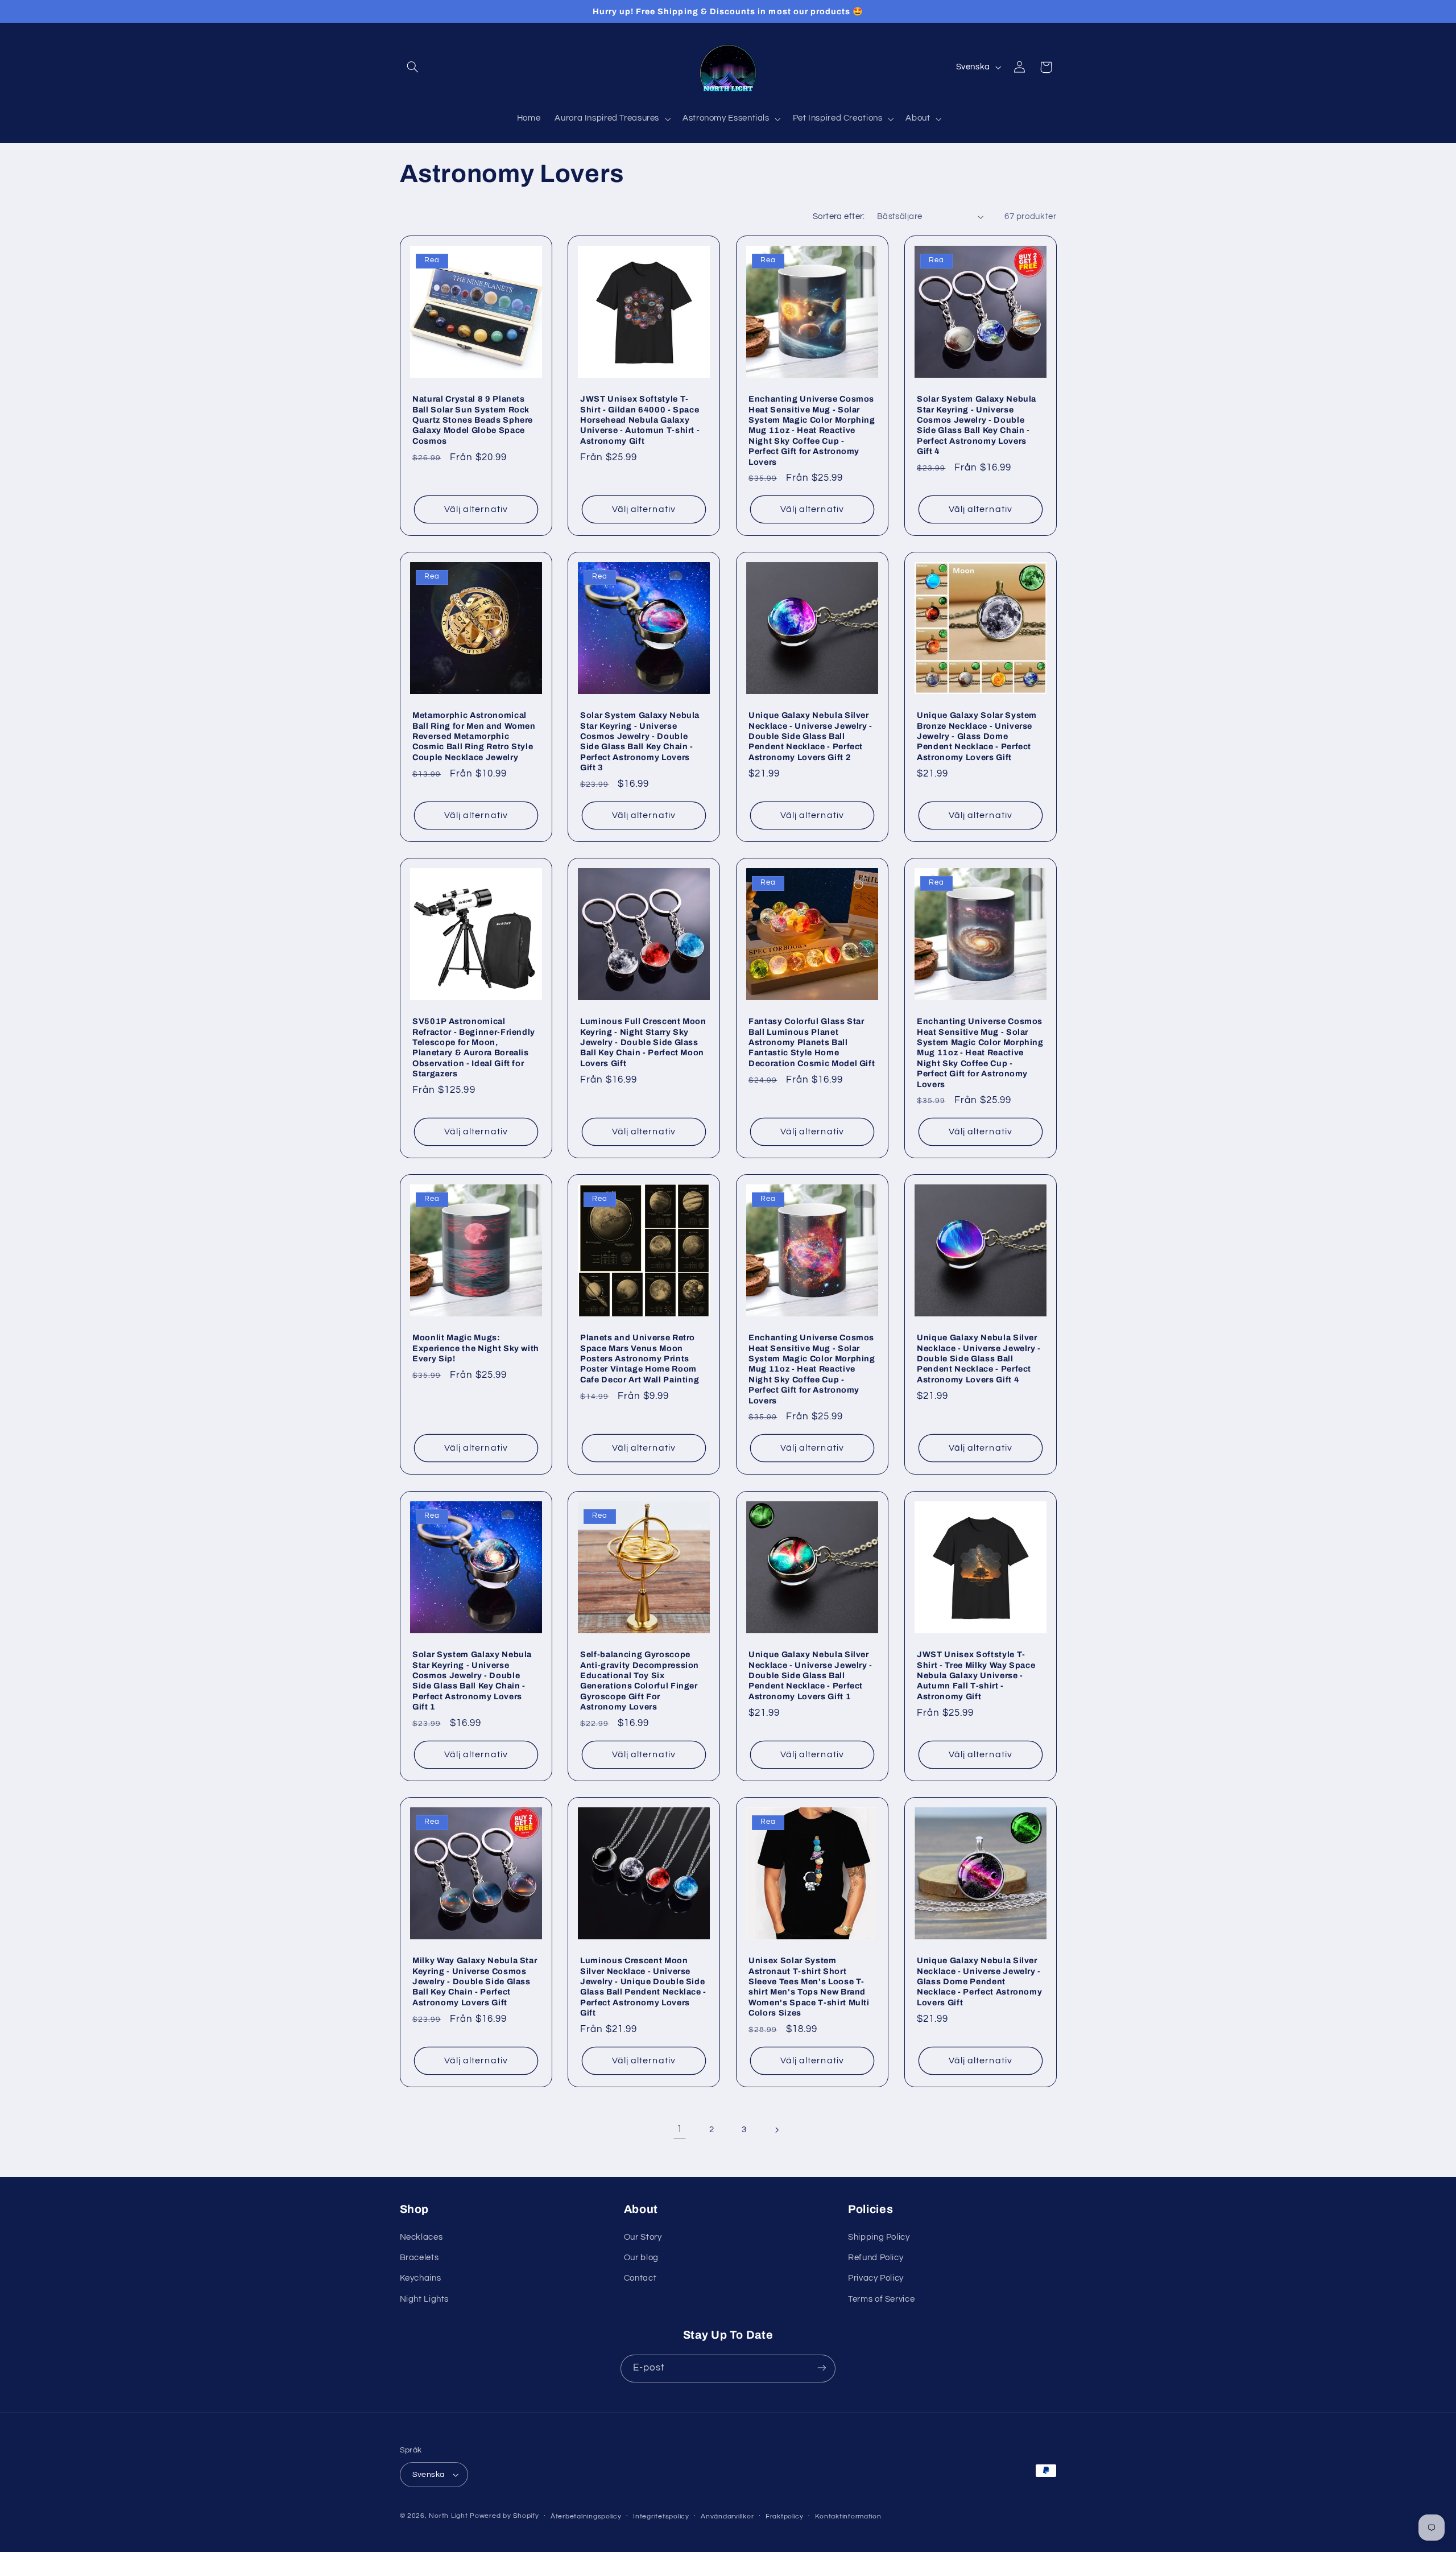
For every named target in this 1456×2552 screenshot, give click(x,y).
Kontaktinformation (848, 2516)
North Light (448, 2516)
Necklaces (421, 2237)
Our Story (643, 2237)
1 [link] (680, 2129)
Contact (640, 2279)
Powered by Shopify (504, 2516)
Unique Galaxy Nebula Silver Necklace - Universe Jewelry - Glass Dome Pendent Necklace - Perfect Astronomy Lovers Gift (979, 1981)
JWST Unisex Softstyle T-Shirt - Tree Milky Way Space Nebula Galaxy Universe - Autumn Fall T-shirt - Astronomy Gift (976, 1675)
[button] (413, 67)
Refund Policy (876, 2258)
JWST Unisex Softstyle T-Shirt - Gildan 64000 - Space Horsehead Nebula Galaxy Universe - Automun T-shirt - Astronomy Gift (640, 420)
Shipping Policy (879, 2237)
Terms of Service (881, 2299)
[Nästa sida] (776, 2130)
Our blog (641, 2258)
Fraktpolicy (785, 2516)
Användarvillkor (727, 2516)
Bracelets (419, 2258)
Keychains (421, 2279)
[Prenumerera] (822, 2368)
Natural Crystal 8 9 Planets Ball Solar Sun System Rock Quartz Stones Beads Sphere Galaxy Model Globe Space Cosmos (473, 420)
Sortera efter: (839, 216)
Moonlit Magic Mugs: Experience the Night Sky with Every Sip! (476, 1349)
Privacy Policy (876, 2279)
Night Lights (425, 2299)
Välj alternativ (476, 509)
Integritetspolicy (661, 2516)
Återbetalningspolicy (586, 2516)
